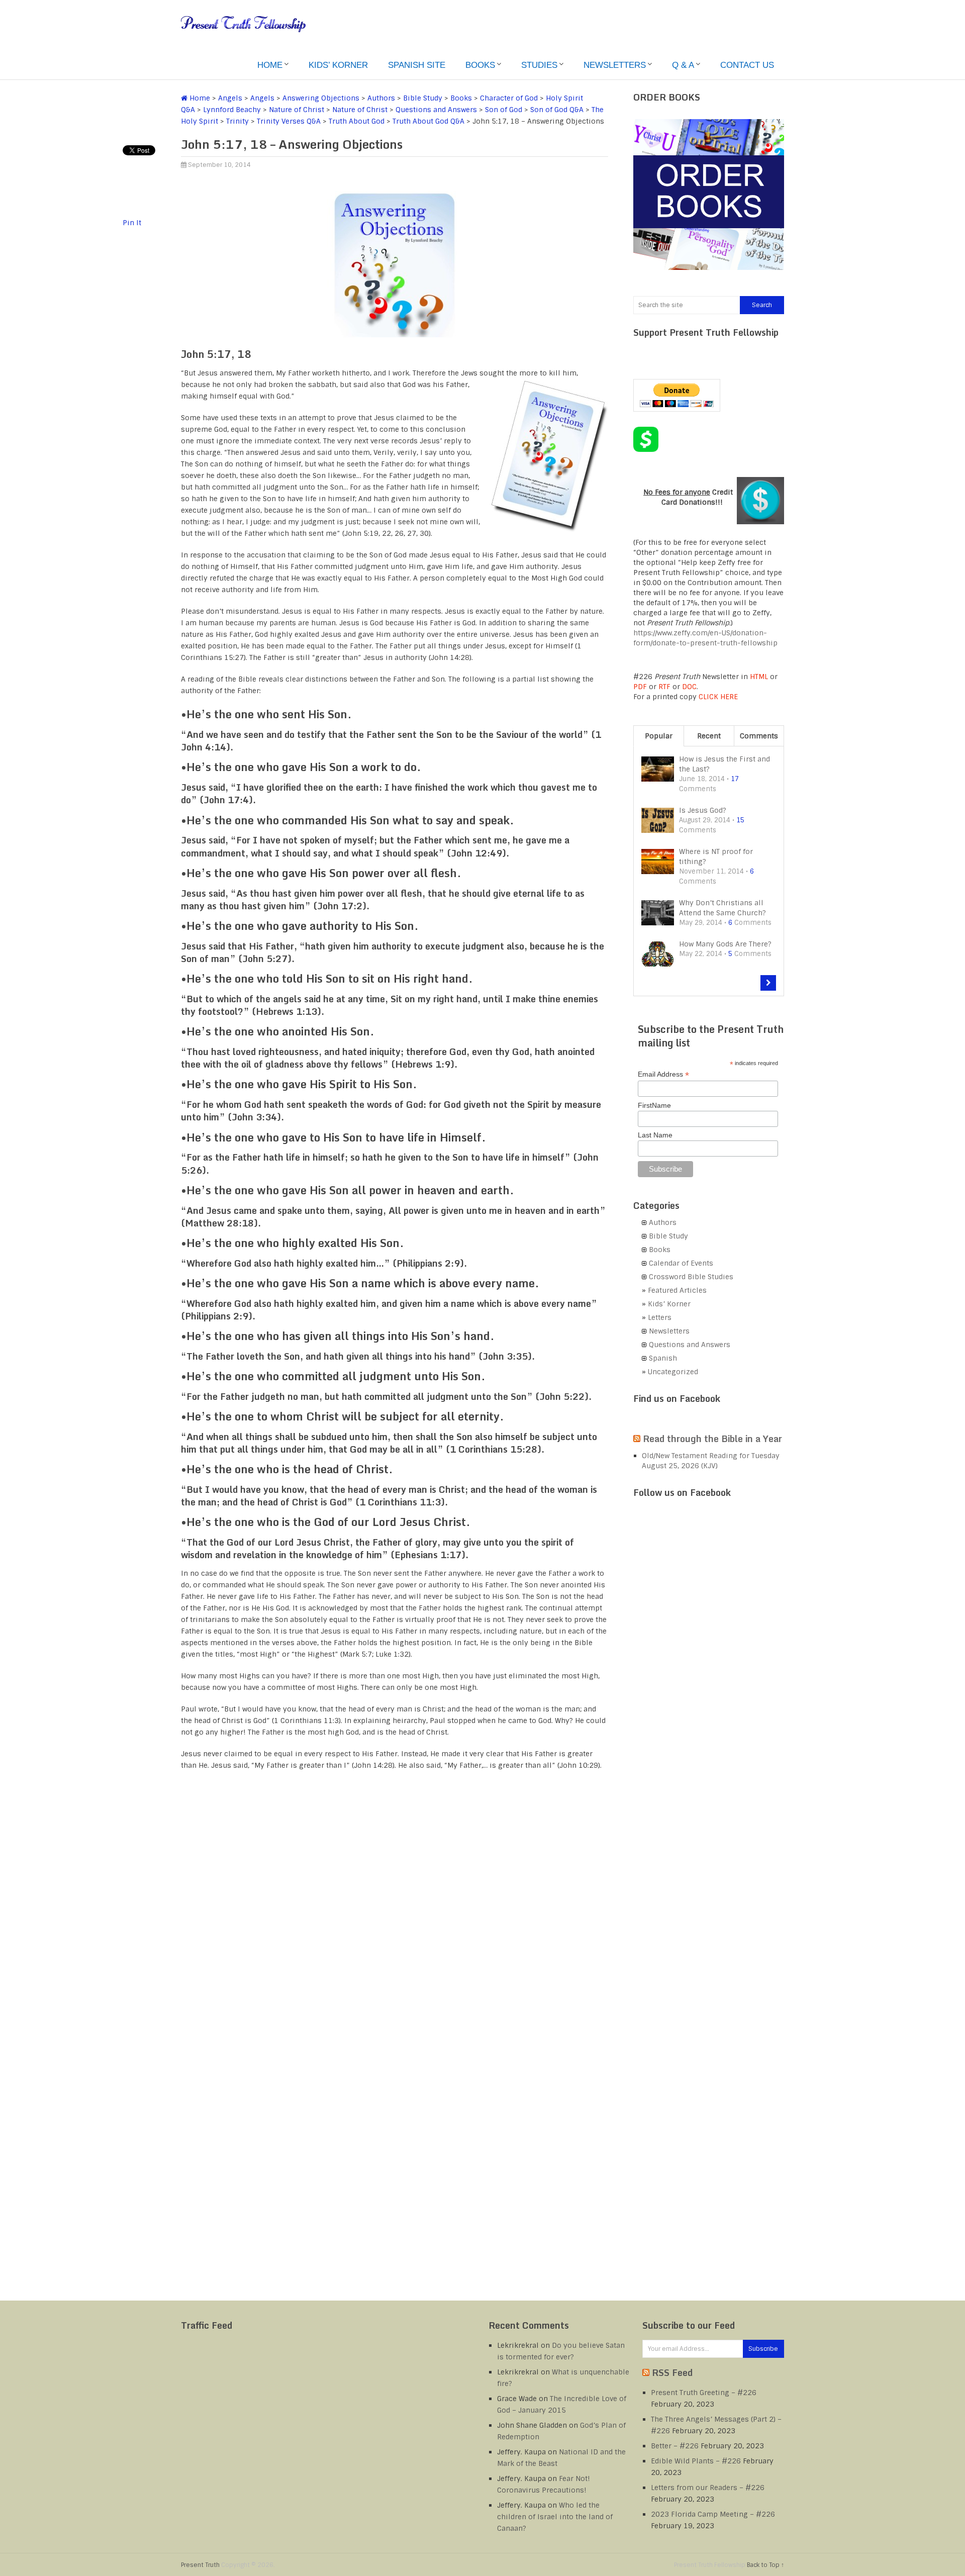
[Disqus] (395, 1907)
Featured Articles (677, 1290)
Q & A (683, 65)
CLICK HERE (718, 697)
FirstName (654, 1105)
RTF (664, 687)
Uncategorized (673, 1372)
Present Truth (200, 2565)
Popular (659, 736)
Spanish (663, 1358)
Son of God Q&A (557, 110)
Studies (539, 65)
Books (480, 65)
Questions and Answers (436, 110)
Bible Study (423, 98)
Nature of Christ (297, 110)
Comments (759, 736)
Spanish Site (417, 65)
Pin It (132, 223)
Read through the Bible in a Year (712, 1439)
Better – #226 (675, 2446)
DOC (689, 687)
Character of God (509, 98)
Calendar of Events (681, 1263)
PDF (640, 687)
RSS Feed (672, 2372)
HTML (759, 677)
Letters (660, 1317)
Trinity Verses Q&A (289, 121)
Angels (230, 98)
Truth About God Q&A (428, 121)
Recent (709, 736)
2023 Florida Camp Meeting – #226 (713, 2514)
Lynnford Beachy (232, 110)
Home (270, 65)
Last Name (655, 1135)
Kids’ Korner (338, 65)
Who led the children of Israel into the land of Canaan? (555, 2517)
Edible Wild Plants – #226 (696, 2461)
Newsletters (615, 65)
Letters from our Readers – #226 (708, 2488)
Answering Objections (321, 98)
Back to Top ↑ (765, 2565)
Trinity (237, 121)
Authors (381, 98)
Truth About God (357, 121)
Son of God (504, 110)
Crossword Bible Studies (691, 1277)
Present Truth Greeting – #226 (704, 2393)
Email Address (663, 1074)
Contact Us (747, 65)
